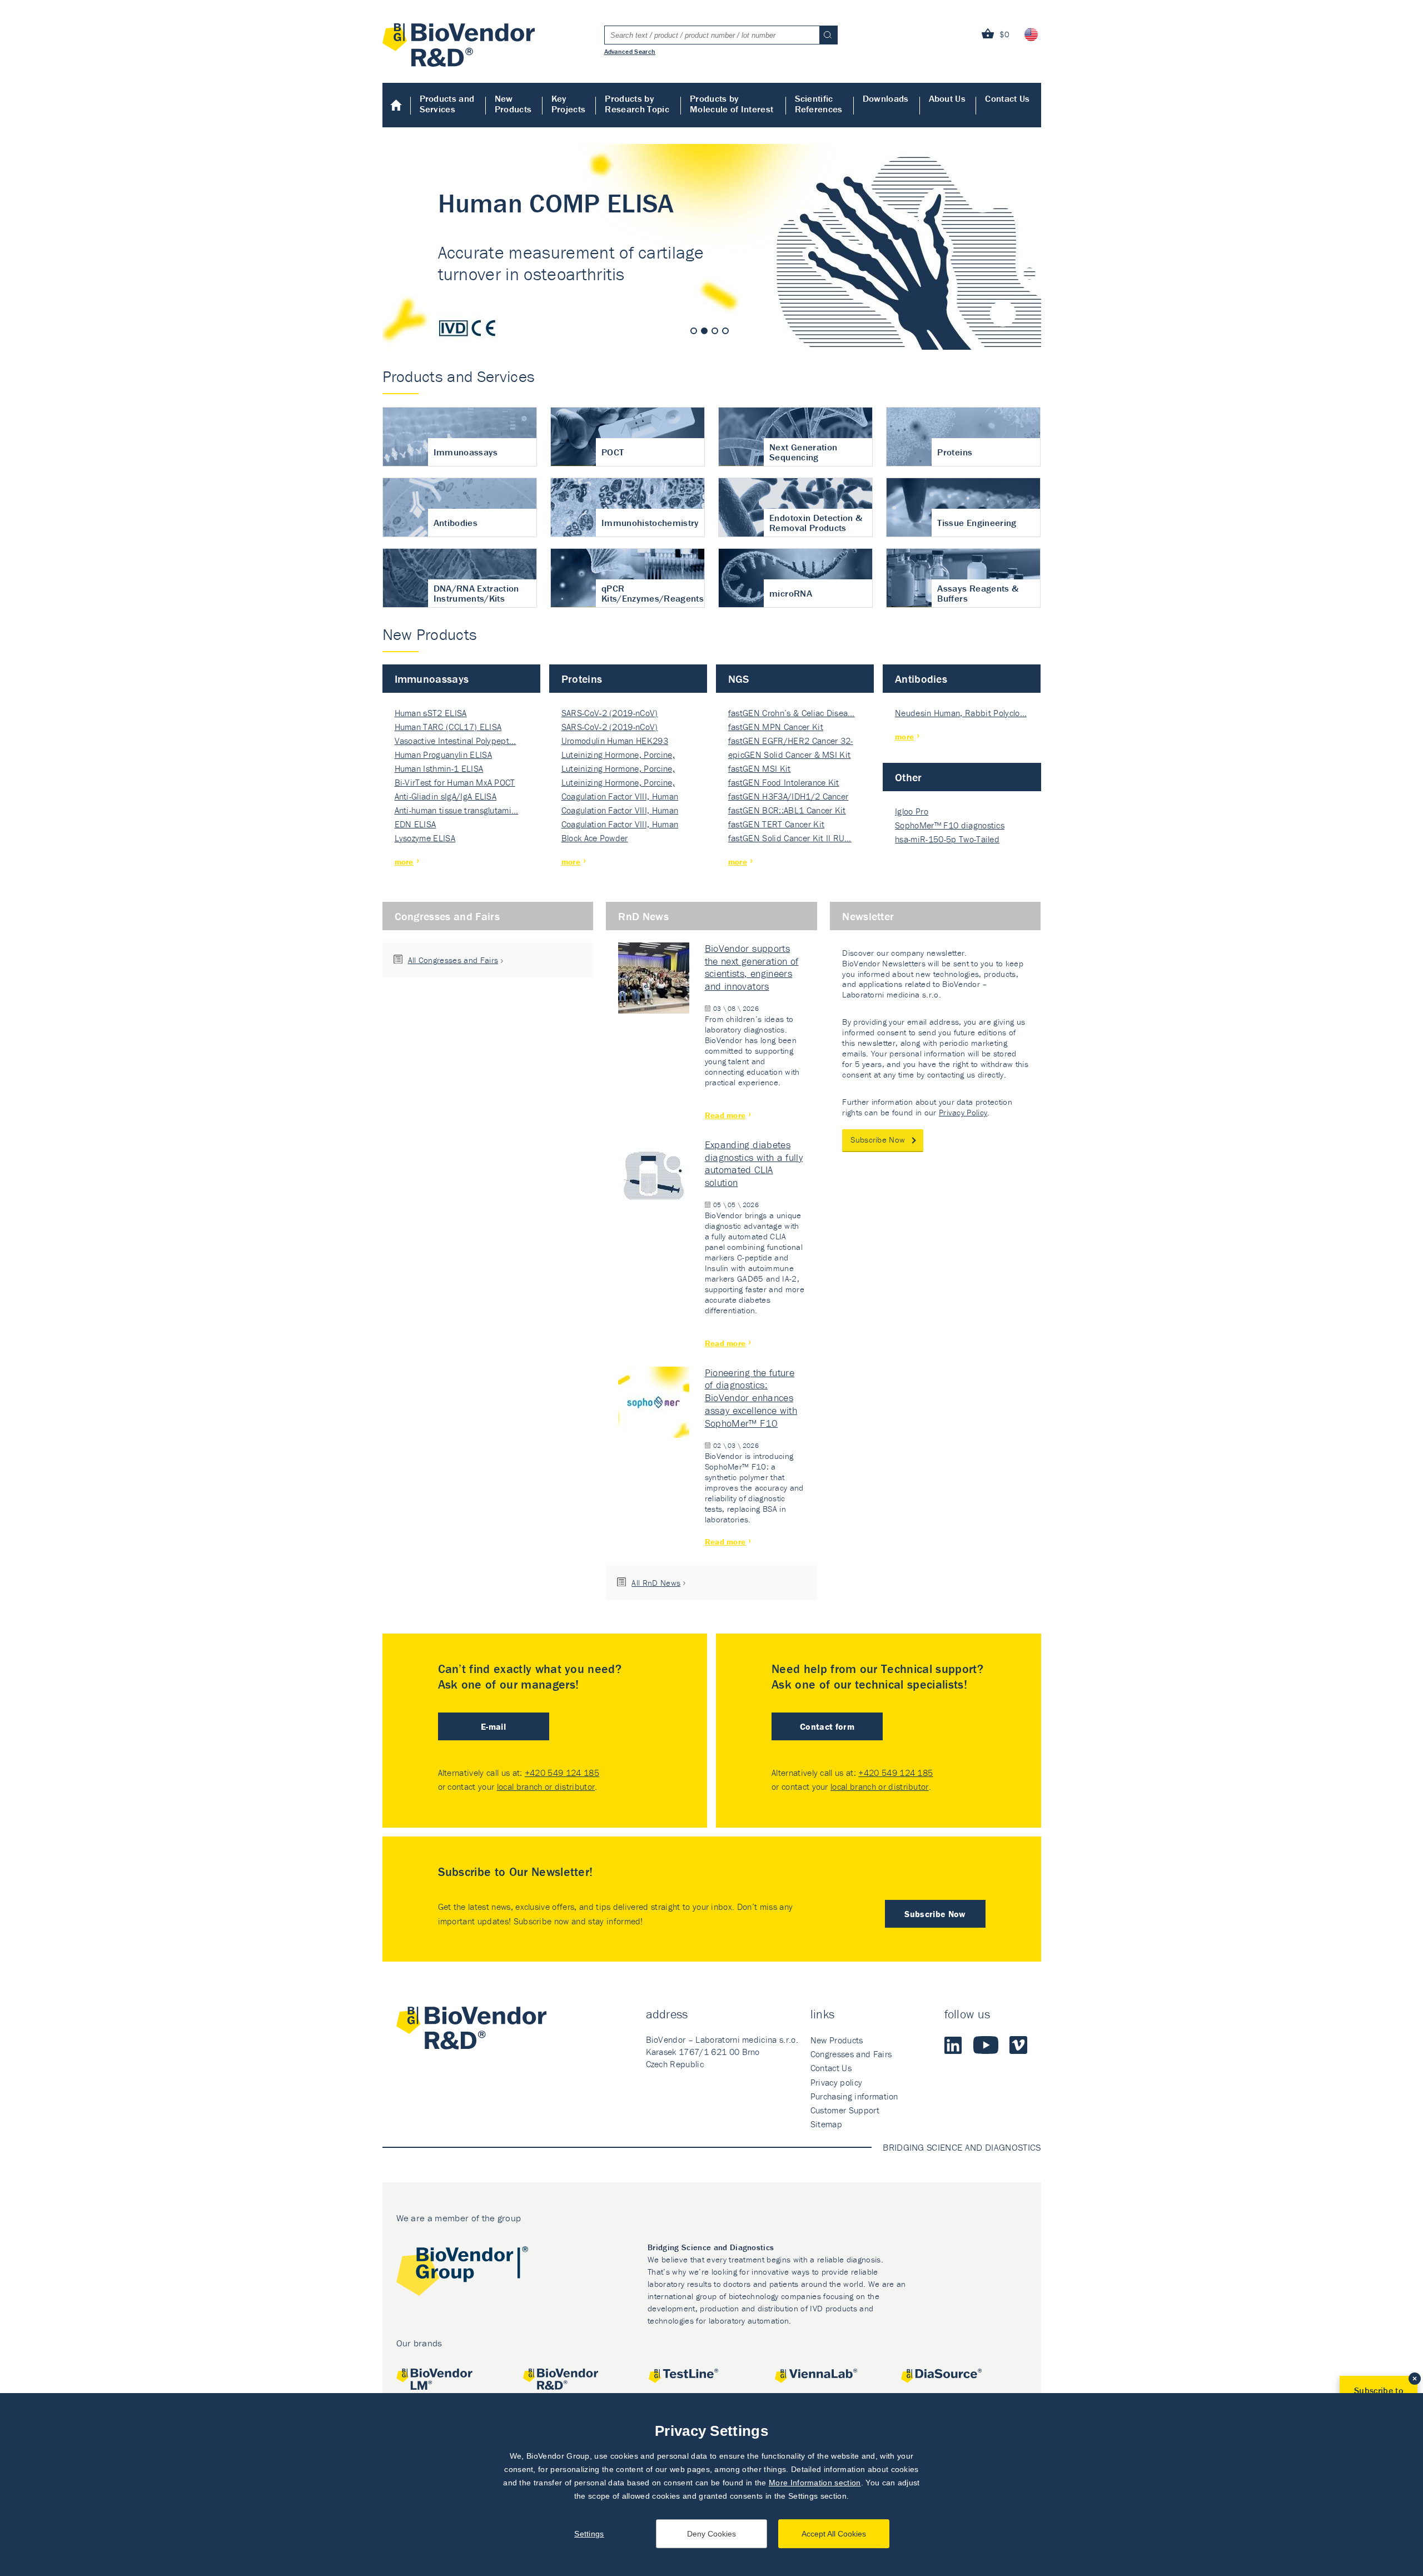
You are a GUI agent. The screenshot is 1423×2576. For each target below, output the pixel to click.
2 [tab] (704, 331)
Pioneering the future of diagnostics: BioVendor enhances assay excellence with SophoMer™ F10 (751, 1398)
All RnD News (656, 1583)
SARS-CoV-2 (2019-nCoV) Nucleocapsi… (610, 714)
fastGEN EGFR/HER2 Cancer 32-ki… (791, 741)
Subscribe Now (878, 1140)
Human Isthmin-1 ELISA (439, 768)
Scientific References (819, 104)
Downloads (886, 98)
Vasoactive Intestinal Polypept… (456, 741)
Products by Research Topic (637, 104)
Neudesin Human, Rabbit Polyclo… (961, 713)
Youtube (986, 2045)
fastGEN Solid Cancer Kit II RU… (790, 838)
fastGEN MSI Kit (760, 768)
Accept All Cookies (834, 2534)
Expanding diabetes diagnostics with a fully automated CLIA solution (754, 1164)
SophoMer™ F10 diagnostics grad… (950, 826)
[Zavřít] (1415, 2379)
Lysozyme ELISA (425, 838)
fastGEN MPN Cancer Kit (776, 727)
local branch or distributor (546, 1786)
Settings (589, 2534)
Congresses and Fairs (447, 916)
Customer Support (845, 2110)
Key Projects (569, 104)
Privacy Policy (963, 1112)
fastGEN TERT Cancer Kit (776, 824)
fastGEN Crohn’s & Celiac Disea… (792, 713)
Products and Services (447, 104)
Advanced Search (630, 51)
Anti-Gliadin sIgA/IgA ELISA (446, 796)
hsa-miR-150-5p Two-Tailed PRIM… (947, 840)
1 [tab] (694, 331)
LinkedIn (953, 2045)
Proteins (582, 679)
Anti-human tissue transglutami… (457, 810)
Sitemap (826, 2124)
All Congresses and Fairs (453, 960)
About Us (947, 98)
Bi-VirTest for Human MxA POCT (455, 782)
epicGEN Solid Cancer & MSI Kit (790, 755)
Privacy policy (836, 2082)
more (404, 862)
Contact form (827, 1726)
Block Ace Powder (595, 838)
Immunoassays (432, 679)
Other (909, 777)
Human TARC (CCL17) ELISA (448, 727)
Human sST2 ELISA (431, 713)
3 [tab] (715, 331)
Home (397, 105)
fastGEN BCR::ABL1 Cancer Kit (787, 810)
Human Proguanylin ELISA (443, 755)
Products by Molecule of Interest (732, 104)
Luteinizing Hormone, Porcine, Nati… (618, 755)
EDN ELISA (416, 824)
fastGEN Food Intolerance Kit (784, 782)
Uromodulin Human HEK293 (615, 741)
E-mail (493, 1726)
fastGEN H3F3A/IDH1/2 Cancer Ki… (788, 797)
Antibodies (921, 679)
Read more (725, 1115)
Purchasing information (854, 2096)
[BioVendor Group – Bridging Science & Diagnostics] (462, 2273)
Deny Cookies (711, 2534)
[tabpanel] (712, 247)
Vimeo (1018, 2045)
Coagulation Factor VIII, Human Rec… (620, 797)
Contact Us (1007, 98)
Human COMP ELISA (712, 247)
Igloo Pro (912, 811)
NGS (739, 679)
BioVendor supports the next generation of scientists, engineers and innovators (752, 967)
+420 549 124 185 (562, 1773)
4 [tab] (725, 331)
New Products (513, 104)
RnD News (643, 916)
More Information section (815, 2483)
